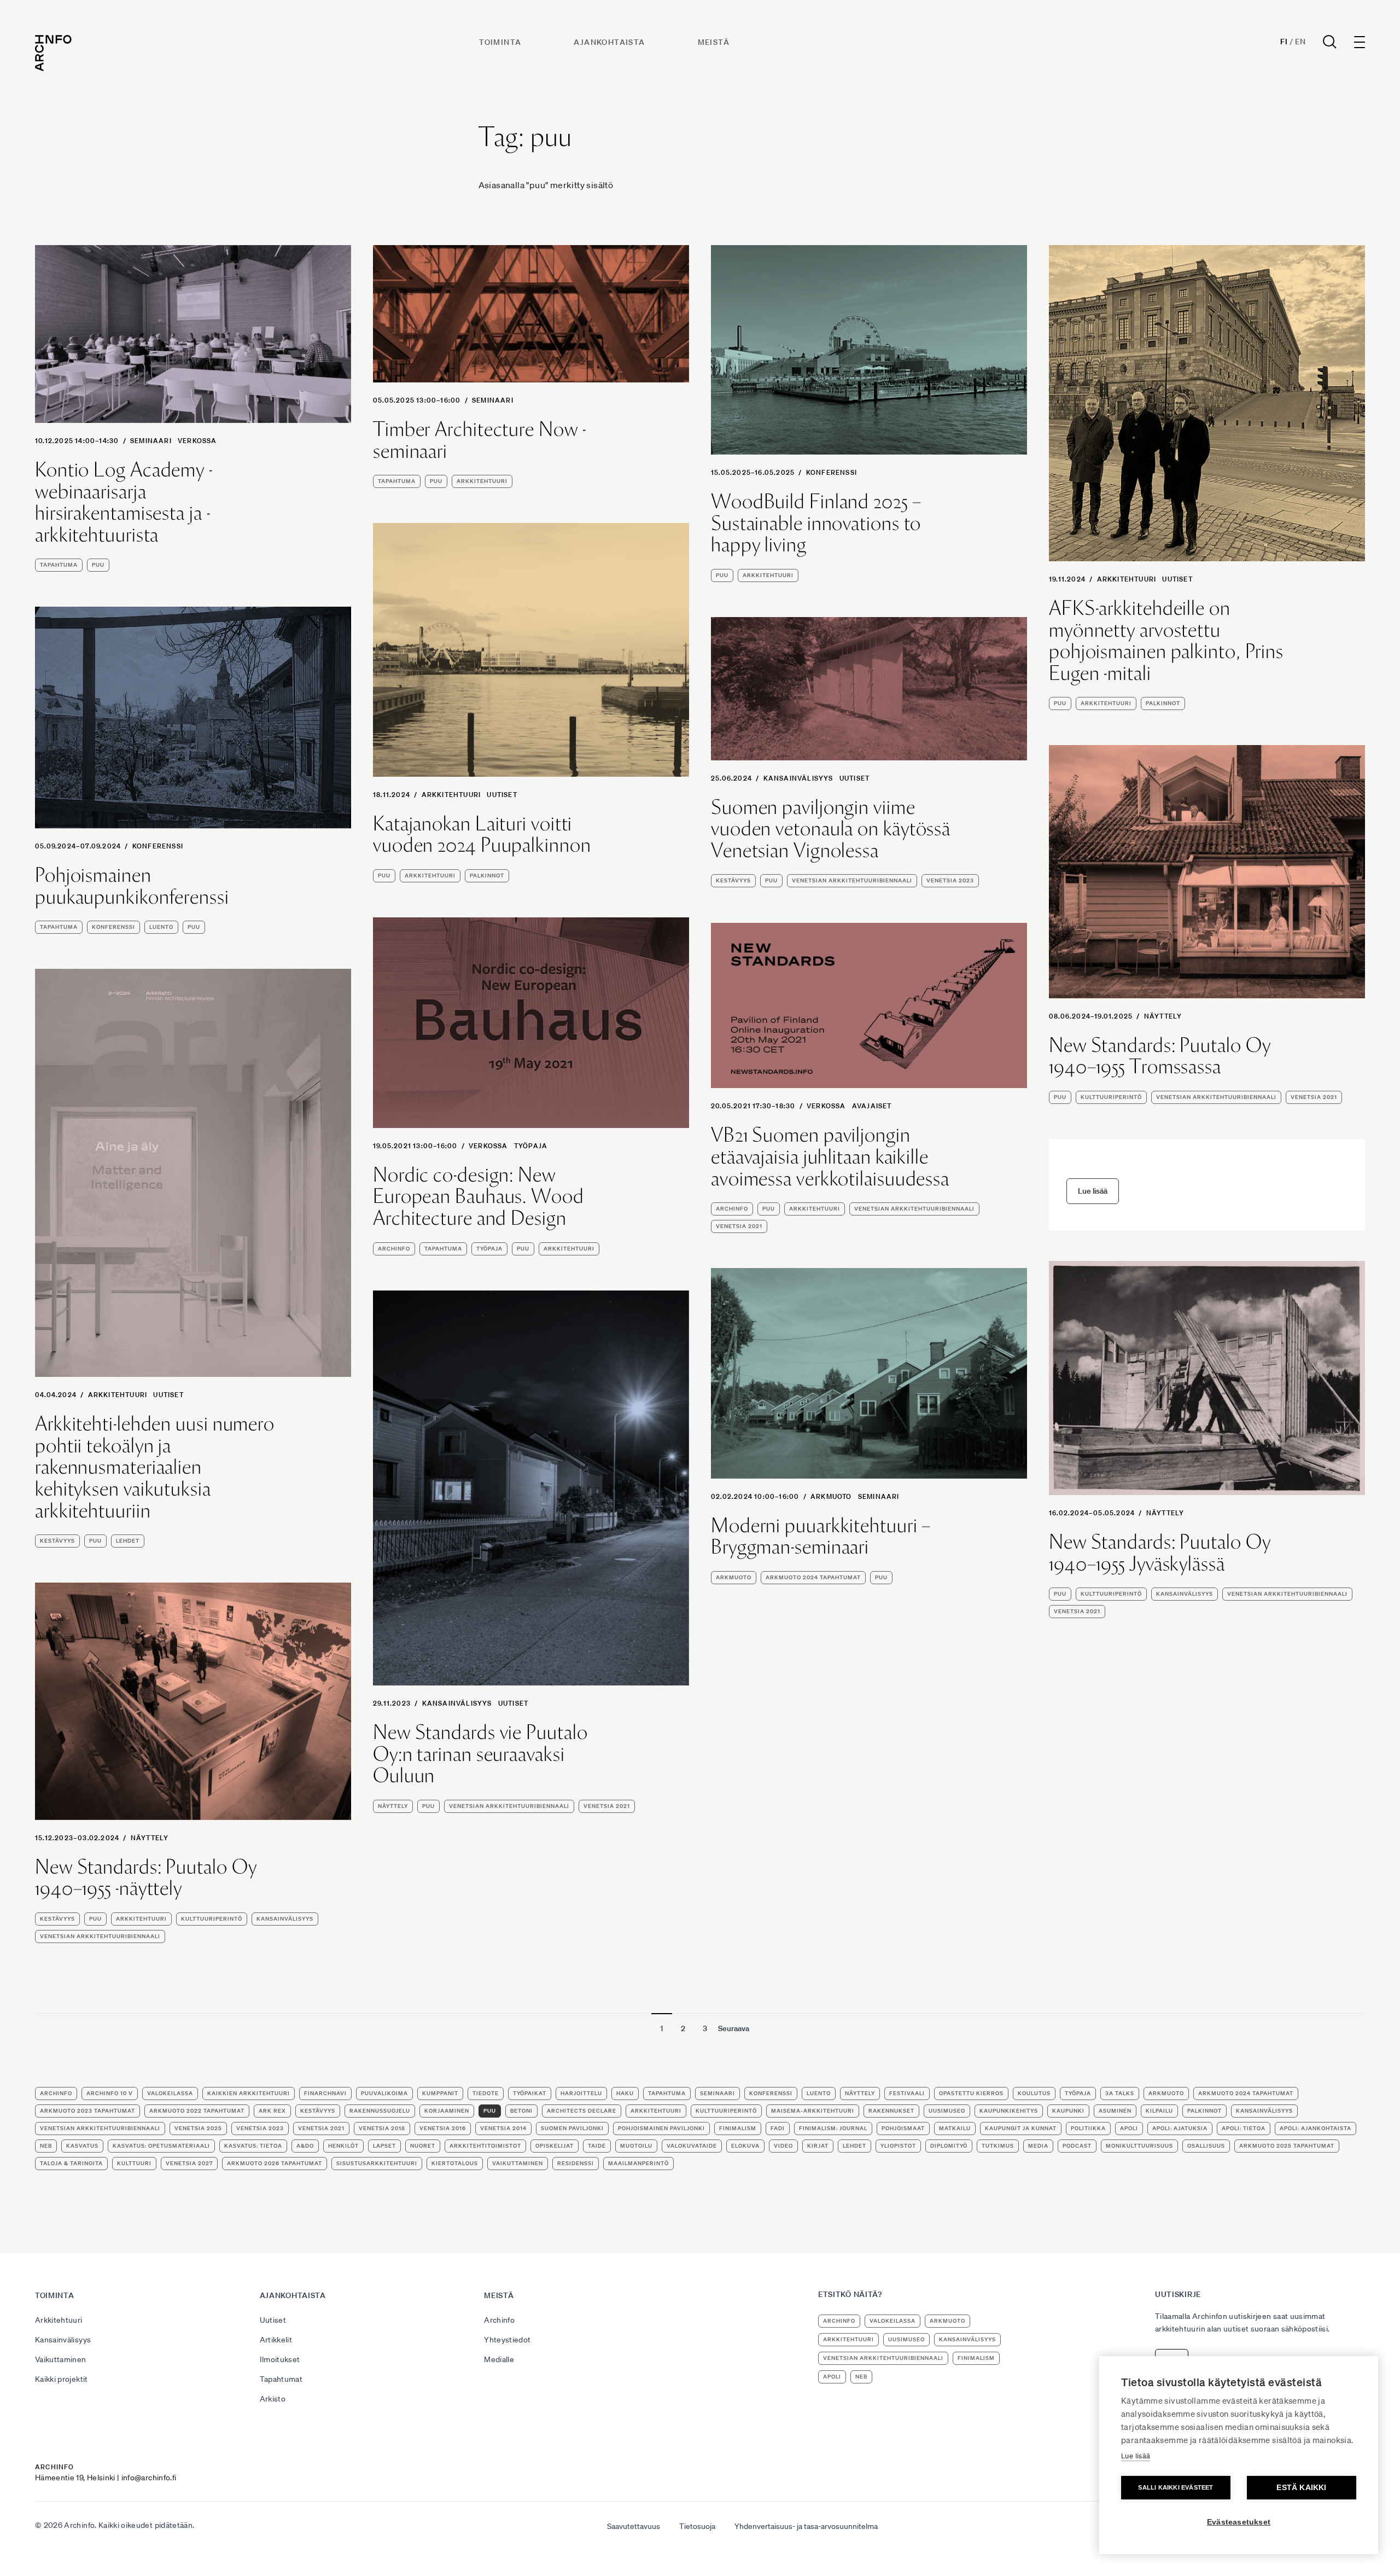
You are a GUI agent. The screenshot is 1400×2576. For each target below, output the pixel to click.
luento (161, 927)
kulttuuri (134, 2163)
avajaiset (872, 1106)
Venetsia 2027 (189, 2163)
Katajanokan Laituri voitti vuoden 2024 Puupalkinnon (482, 835)
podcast (1077, 2146)
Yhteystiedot (507, 2340)
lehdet (128, 1541)
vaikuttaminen (518, 2163)
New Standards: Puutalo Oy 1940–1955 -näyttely (146, 1878)
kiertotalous (455, 2163)
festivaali (907, 2093)
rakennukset (891, 2111)
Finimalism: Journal (833, 2128)
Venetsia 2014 (503, 2128)
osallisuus (1206, 2146)
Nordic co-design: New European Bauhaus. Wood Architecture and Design (479, 1197)
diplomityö (949, 2146)
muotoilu (636, 2146)
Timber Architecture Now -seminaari (480, 440)
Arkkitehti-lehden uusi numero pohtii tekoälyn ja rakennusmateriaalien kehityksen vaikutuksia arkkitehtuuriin (155, 1467)
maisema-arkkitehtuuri (813, 2111)
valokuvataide (692, 2146)
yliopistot (898, 2146)
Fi (1284, 42)
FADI (778, 2128)
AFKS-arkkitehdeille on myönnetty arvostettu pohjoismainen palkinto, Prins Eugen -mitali (1166, 641)
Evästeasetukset (1239, 2522)
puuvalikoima (384, 2093)
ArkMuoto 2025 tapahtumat (1287, 2146)
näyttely (1163, 1016)
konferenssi (832, 472)
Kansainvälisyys (798, 778)
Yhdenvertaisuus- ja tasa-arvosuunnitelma (806, 2526)
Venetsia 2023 (950, 880)
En (1300, 42)
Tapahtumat (281, 2379)
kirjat (818, 2146)
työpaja (531, 1146)
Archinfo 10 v (110, 2093)
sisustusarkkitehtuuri (377, 2163)
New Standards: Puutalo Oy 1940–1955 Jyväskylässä (1160, 1553)
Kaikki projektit (62, 2379)
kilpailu (1159, 2111)
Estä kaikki (1301, 2488)
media (1038, 2146)
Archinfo (394, 1249)
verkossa (197, 441)
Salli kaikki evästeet (1176, 2487)
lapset (384, 2146)
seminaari (151, 441)
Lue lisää (1136, 2456)
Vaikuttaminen (61, 2359)
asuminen (1115, 2111)
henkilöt (343, 2146)
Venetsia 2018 (382, 2128)
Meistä (714, 42)
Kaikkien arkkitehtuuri (249, 2093)
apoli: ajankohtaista (1316, 2128)
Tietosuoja (697, 2526)
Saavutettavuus (634, 2526)
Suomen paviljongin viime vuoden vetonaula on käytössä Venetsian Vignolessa (831, 829)
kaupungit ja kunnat (1021, 2128)
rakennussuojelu (380, 2111)
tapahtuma (59, 565)
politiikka (1088, 2128)
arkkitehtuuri (482, 481)
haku (625, 2093)
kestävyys (733, 880)
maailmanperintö (638, 2163)
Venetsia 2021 (1314, 1097)
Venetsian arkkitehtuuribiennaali (852, 880)
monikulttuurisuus (1139, 2146)
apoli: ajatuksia (1180, 2128)
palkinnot (1163, 703)
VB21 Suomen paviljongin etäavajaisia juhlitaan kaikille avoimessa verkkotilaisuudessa (830, 1157)
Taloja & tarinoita (71, 2163)
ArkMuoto (831, 1496)
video (783, 2146)
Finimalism (738, 2128)
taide (597, 2146)
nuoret (423, 2146)
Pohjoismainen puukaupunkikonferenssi (132, 886)
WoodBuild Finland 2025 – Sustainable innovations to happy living (816, 523)
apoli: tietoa (1244, 2128)
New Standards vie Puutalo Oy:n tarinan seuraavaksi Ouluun (480, 1754)
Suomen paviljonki (572, 2128)
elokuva (745, 2146)
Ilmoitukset (280, 2359)
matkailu (955, 2128)
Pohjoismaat (903, 2128)
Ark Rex (272, 2111)
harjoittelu (581, 2093)
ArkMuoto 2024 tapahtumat (813, 1577)
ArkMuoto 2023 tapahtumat (87, 2111)
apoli (1129, 2128)
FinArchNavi (325, 2093)
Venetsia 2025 (198, 2128)
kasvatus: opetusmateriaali (161, 2146)
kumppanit (440, 2093)
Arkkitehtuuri (1127, 579)
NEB (46, 2146)
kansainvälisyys (1185, 1594)
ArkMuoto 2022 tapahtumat (197, 2111)
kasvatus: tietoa (253, 2146)
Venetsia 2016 (443, 2128)
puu (98, 565)
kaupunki (1068, 2111)
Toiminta (500, 42)
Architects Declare (582, 2111)
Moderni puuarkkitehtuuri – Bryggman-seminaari (821, 1536)
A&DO (305, 2146)
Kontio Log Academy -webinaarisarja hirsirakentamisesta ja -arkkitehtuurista (124, 502)
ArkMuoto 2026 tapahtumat (275, 2163)
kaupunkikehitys (1009, 2111)
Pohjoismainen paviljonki (661, 2128)
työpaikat (530, 2093)
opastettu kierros (971, 2093)
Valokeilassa (170, 2093)
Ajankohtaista (609, 42)
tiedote (486, 2093)
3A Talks (1120, 2093)
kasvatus (82, 2146)
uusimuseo (947, 2111)
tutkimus (998, 2146)
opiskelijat (555, 2146)
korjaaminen (447, 2111)
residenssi (576, 2163)
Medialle (499, 2359)
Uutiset (1177, 579)
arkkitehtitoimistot (485, 2146)
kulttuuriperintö (1111, 1097)
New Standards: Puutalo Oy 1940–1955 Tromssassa (1160, 1056)
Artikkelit (276, 2340)
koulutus (1034, 2093)
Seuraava (734, 2028)
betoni (521, 2111)
